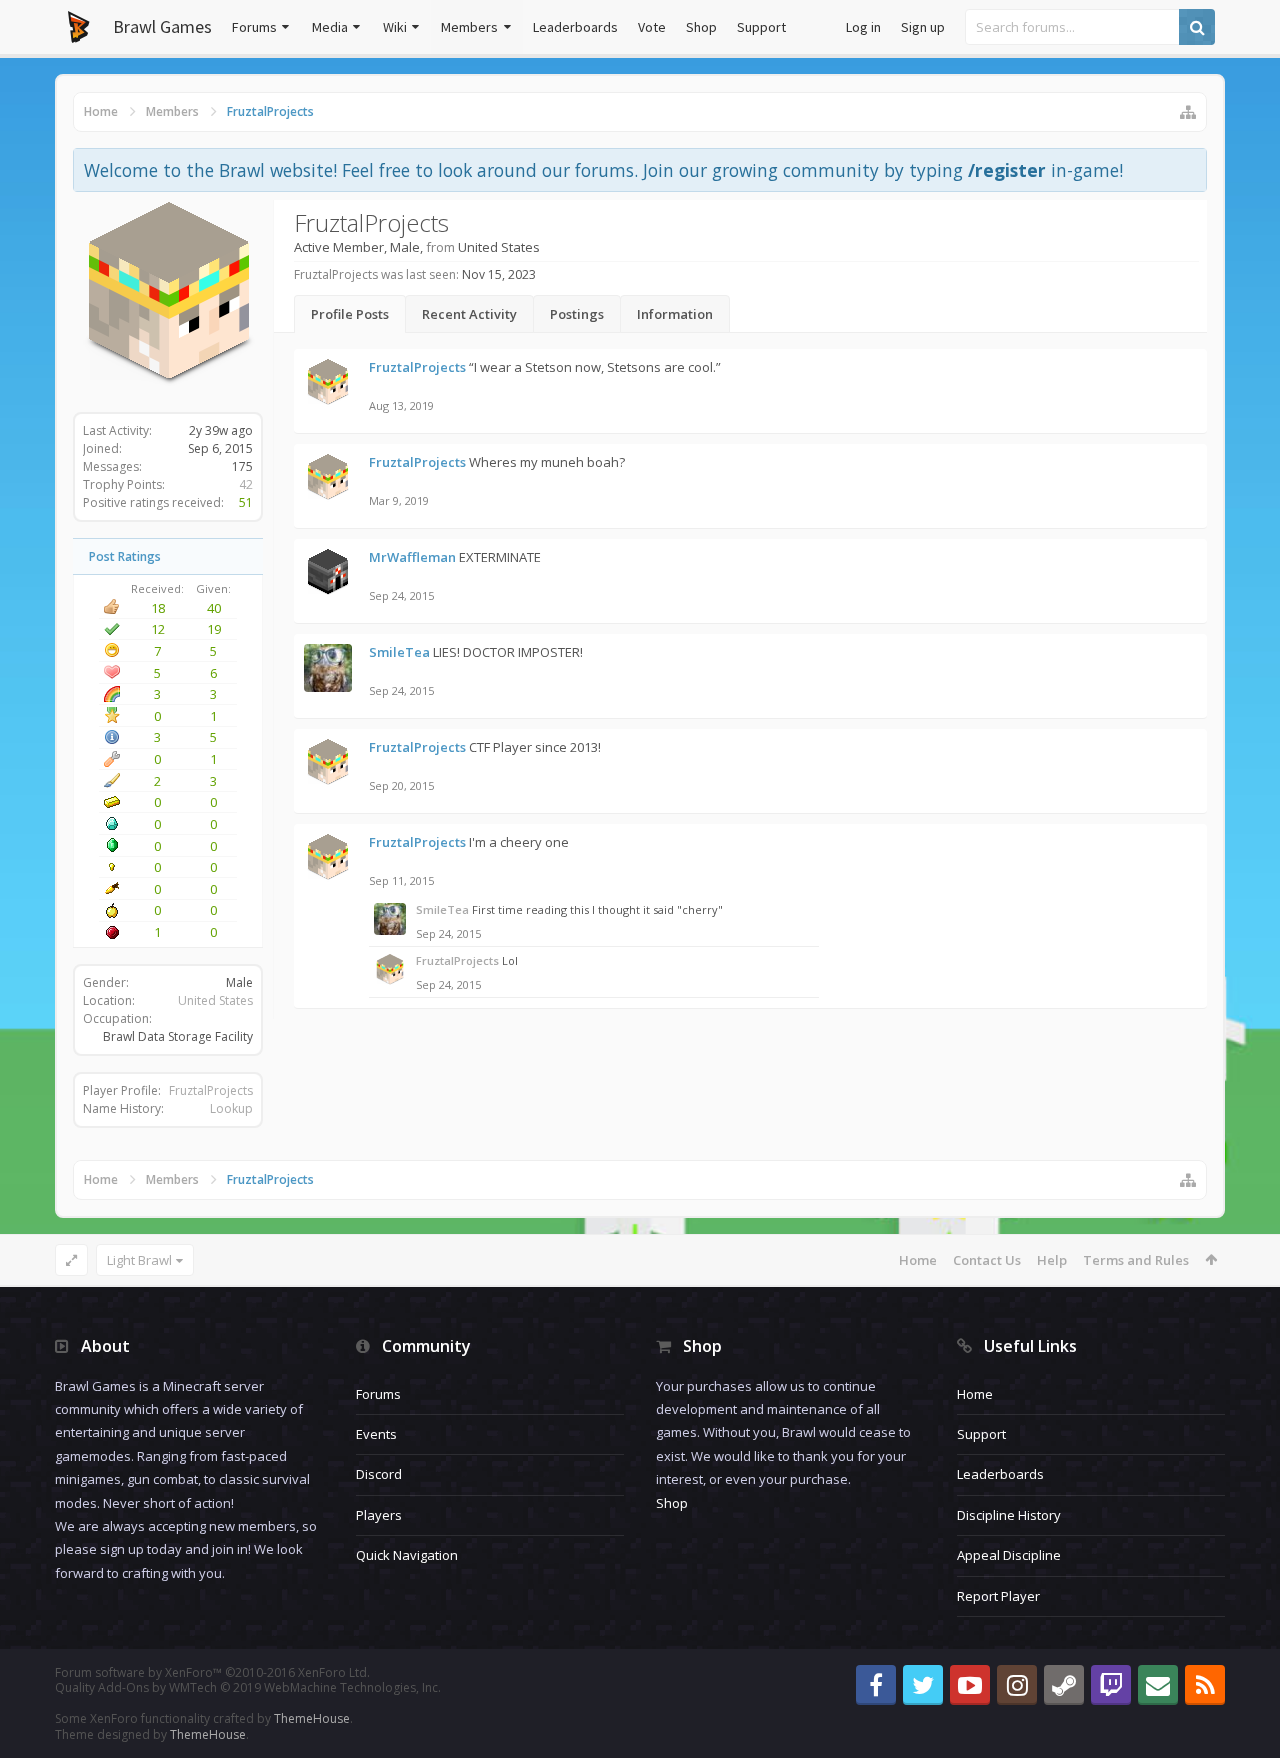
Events (376, 1434)
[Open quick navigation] (1188, 112)
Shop (701, 27)
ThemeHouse (312, 1718)
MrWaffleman (412, 557)
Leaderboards (575, 27)
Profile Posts (350, 314)
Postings (577, 314)
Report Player (998, 1596)
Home (918, 1260)
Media (330, 27)
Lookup (231, 1108)
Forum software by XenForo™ (212, 1672)
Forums (254, 27)
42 (246, 484)
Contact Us (987, 1260)
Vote (652, 27)
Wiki (395, 27)
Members (469, 27)
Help (1052, 1260)
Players (379, 1515)
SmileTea (399, 652)
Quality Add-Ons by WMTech (248, 1687)
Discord (379, 1474)
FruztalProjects (211, 1090)
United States (215, 1000)
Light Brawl (139, 1260)
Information (675, 314)
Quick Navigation (407, 1555)
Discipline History (1009, 1515)
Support (761, 27)
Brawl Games (162, 26)
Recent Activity (469, 314)
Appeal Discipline (1009, 1555)
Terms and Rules (1136, 1260)
